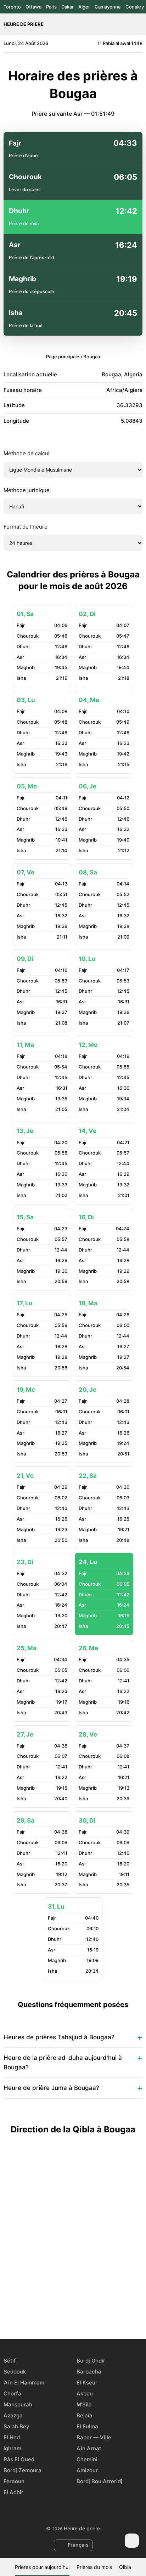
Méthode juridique (27, 490)
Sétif (10, 2361)
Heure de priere (24, 24)
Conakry (135, 7)
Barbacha (89, 2372)
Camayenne (108, 7)
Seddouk (15, 2372)
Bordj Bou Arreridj (99, 2481)
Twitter (65, 2313)
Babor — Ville (94, 2437)
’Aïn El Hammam (24, 2383)
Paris (51, 7)
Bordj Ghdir (91, 2361)
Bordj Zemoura (23, 2470)
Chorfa (12, 2393)
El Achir (13, 2492)
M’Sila (84, 2404)
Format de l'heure (26, 527)
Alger (84, 7)
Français (78, 2545)
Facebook (49, 2313)
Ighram (12, 2448)
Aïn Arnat (89, 2448)
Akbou (85, 2393)
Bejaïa (85, 2415)
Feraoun (14, 2481)
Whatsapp (97, 2313)
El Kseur (87, 2383)
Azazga (13, 2415)
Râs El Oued (19, 2459)
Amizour (87, 2470)
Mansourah (18, 2404)
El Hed (12, 2437)
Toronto (12, 7)
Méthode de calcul (27, 453)
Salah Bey (16, 2426)
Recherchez (139, 24)
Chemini (87, 2459)
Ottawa (33, 7)
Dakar (68, 7)
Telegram (81, 2313)
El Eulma (87, 2426)
